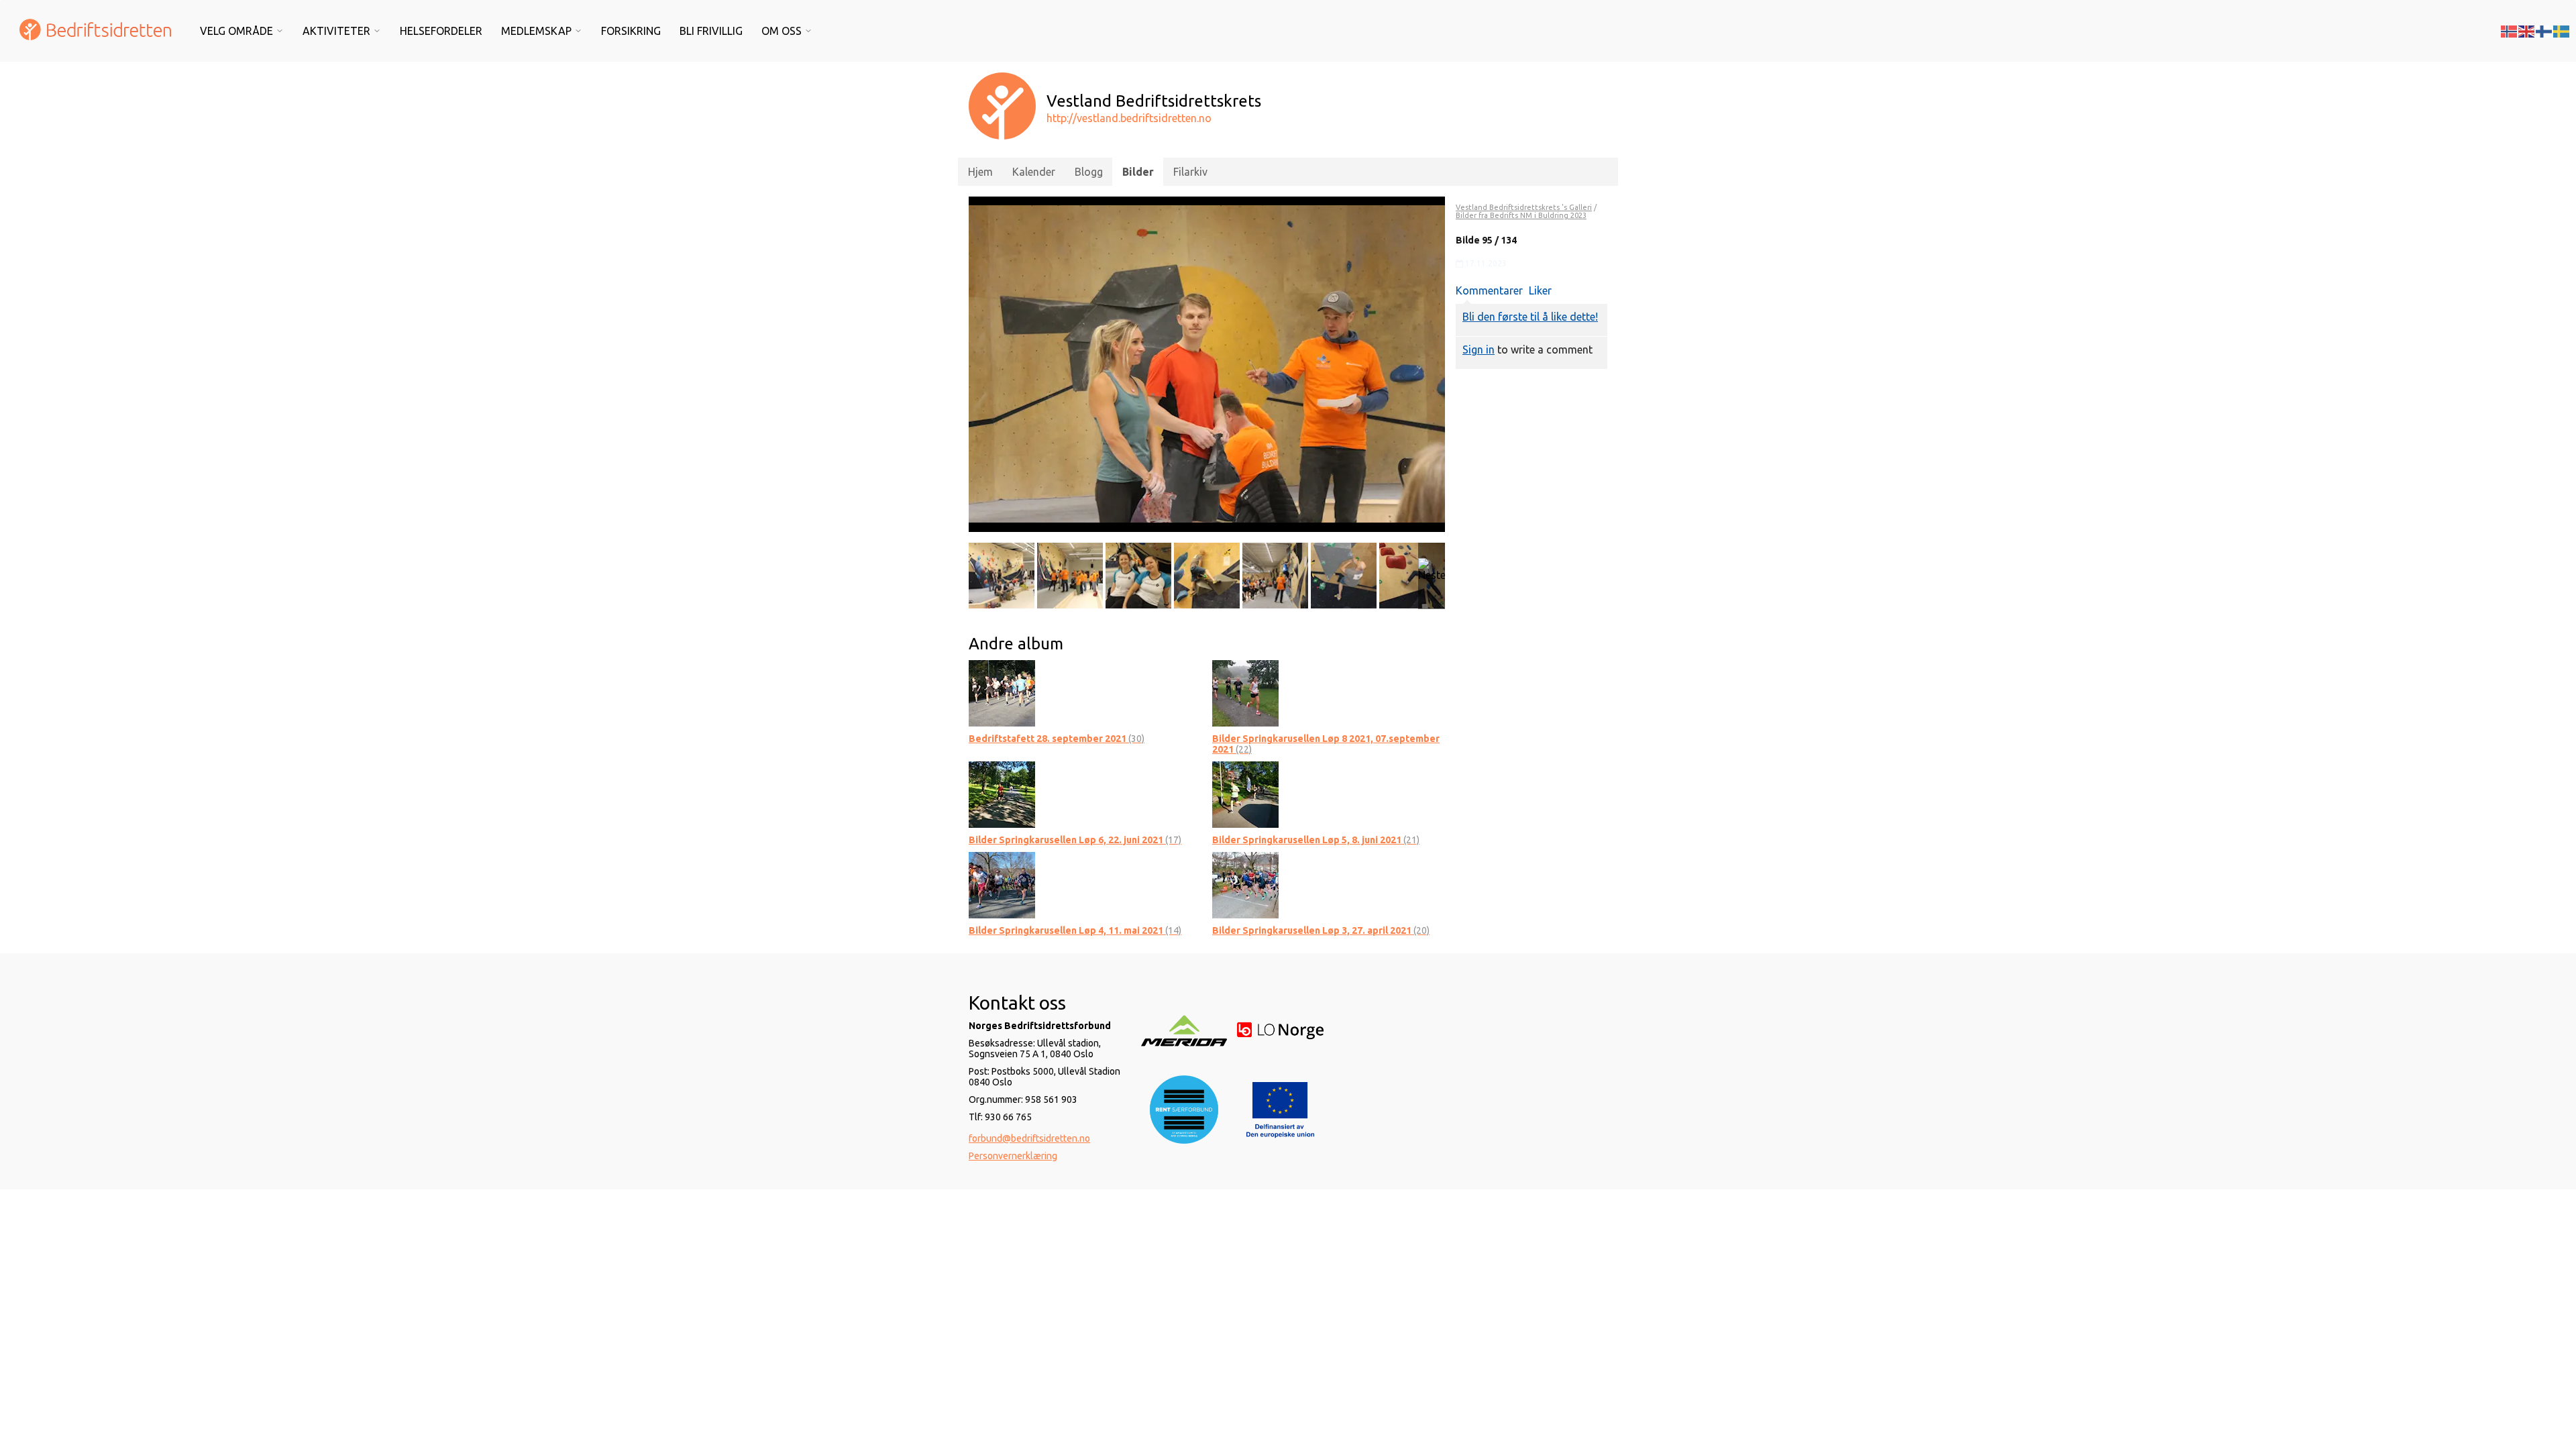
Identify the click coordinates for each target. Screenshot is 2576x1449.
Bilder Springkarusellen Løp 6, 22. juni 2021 (1075, 840)
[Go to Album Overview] (1002, 692)
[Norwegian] (2510, 30)
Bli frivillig (711, 31)
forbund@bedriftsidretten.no (1029, 1138)
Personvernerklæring (1013, 1156)
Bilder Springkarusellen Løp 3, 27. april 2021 (1321, 930)
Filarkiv (1190, 172)
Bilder (1138, 172)
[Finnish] (2544, 30)
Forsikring (631, 31)
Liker (1540, 290)
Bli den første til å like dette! (1530, 317)
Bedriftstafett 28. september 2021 (1057, 739)
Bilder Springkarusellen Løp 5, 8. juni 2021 (1316, 840)
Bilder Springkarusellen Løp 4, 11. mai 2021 (1075, 930)
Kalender (1034, 172)
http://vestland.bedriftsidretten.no (1129, 118)
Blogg (1089, 172)
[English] (2527, 30)
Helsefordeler (441, 31)
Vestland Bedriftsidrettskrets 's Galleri (1524, 207)
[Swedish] (2562, 30)
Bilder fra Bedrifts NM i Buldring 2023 (1521, 215)
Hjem (980, 172)
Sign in (1479, 350)
